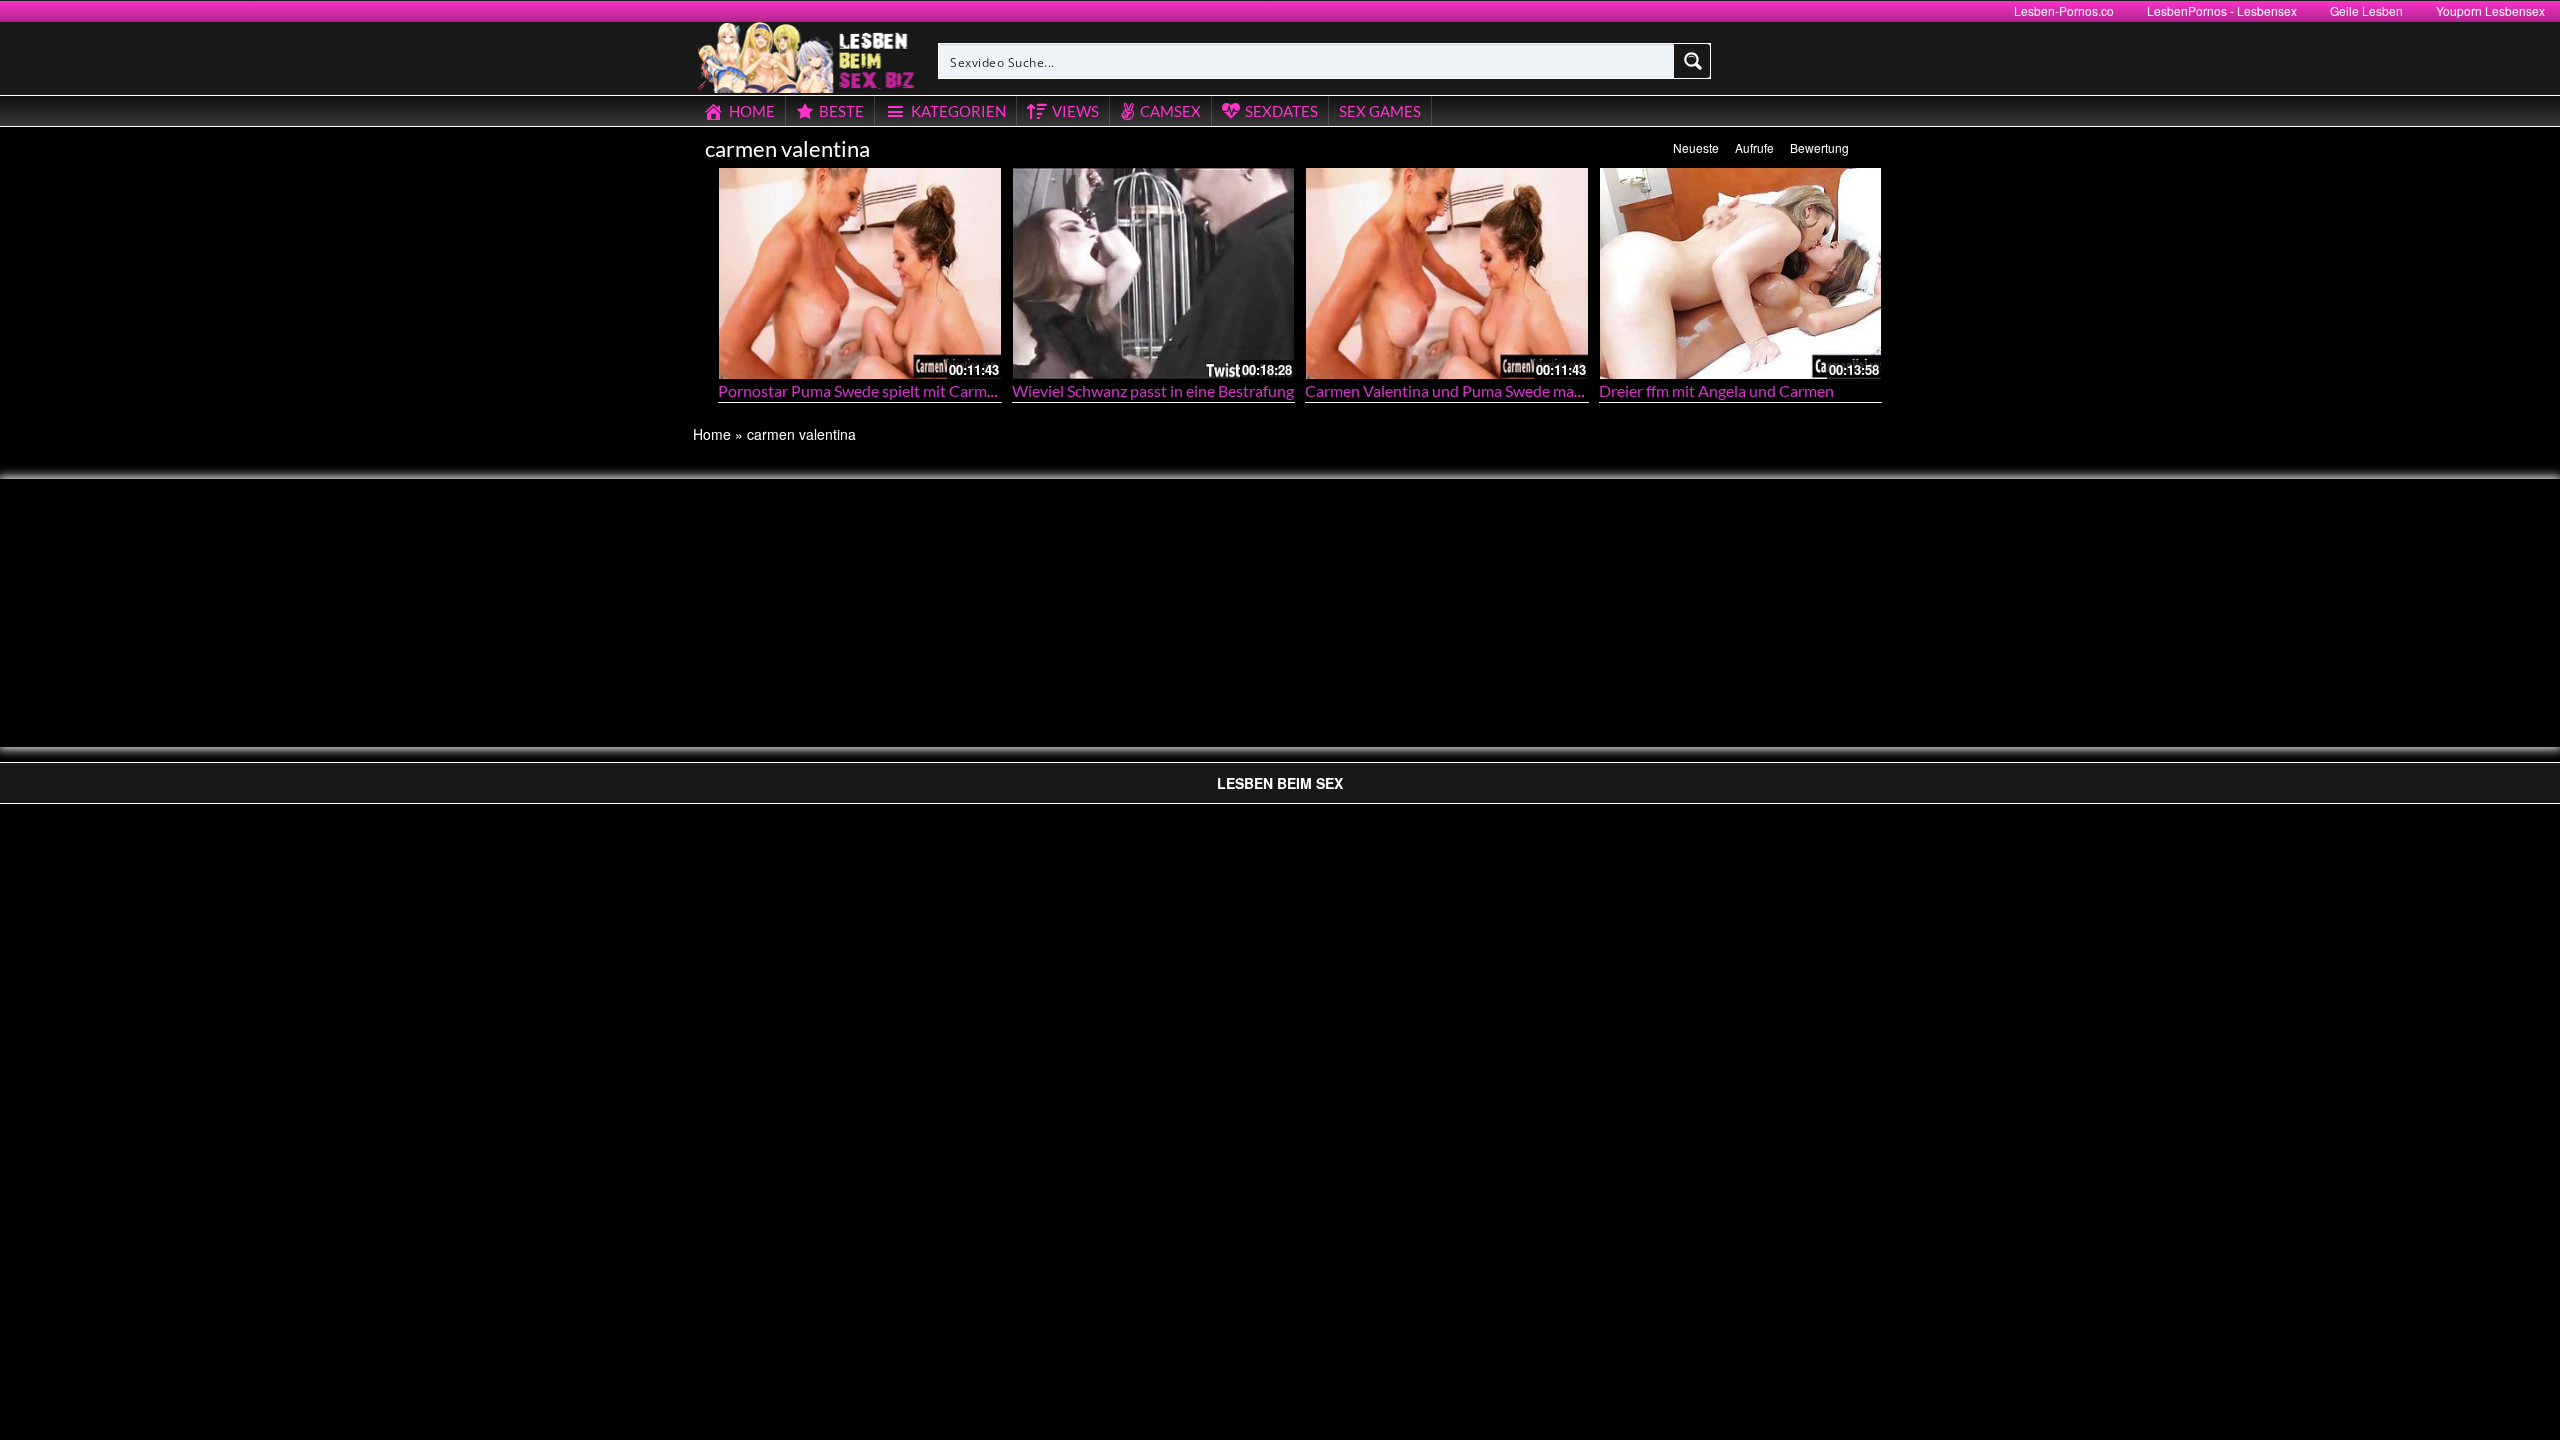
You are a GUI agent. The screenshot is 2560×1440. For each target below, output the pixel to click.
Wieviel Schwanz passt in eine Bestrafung (1153, 390)
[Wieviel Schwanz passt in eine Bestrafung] (1154, 273)
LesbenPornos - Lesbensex (2222, 10)
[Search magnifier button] (1693, 61)
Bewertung (1819, 147)
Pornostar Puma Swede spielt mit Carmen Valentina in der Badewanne (958, 390)
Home (712, 434)
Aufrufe (1754, 147)
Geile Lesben (2366, 10)
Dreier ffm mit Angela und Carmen (1716, 390)
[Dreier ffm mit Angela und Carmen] (1741, 273)
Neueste (1696, 147)
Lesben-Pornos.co (2064, 10)
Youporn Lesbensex (2490, 10)
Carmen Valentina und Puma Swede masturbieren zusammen (1514, 390)
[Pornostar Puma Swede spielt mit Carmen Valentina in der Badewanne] (860, 273)
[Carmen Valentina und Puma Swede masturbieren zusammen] (1447, 273)
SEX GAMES (1380, 111)
